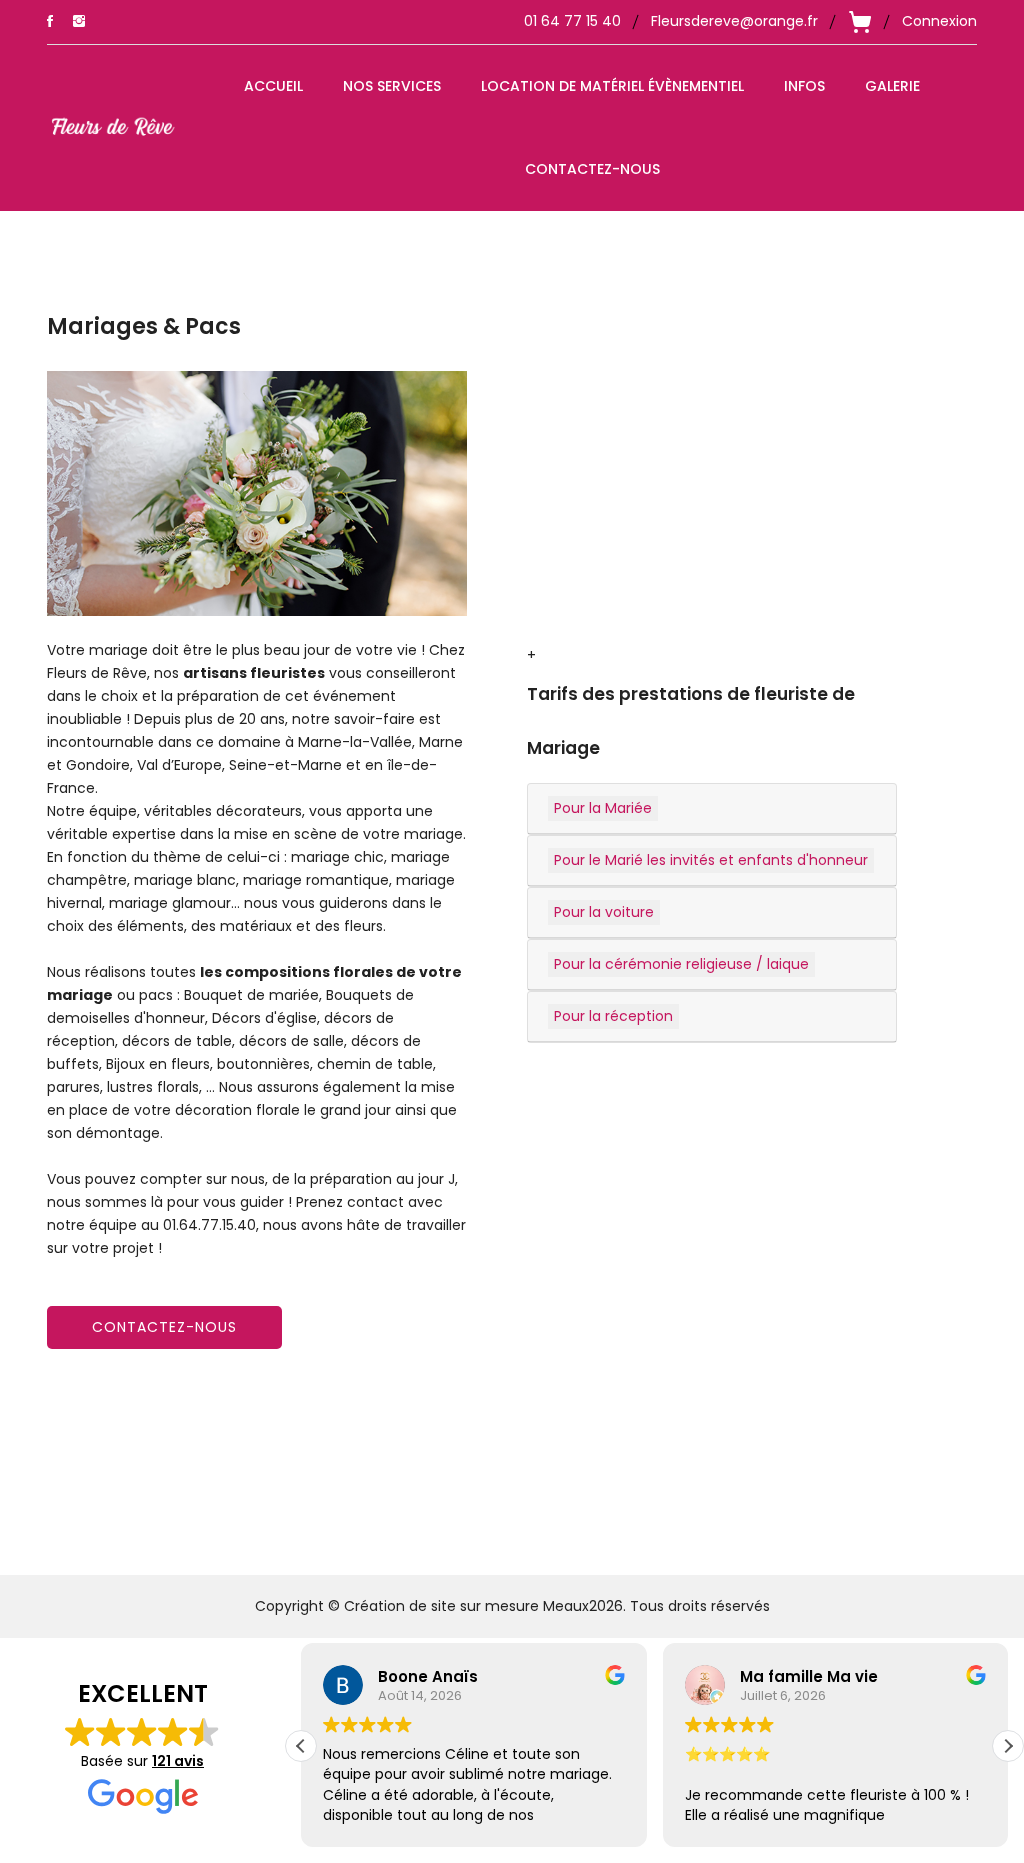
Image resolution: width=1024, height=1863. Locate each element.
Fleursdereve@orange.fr (734, 21)
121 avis (178, 1761)
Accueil (273, 86)
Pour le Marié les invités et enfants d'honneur (711, 860)
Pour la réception (613, 1016)
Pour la (603, 808)
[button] (1008, 1746)
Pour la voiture (604, 912)
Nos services (392, 86)
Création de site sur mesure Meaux (466, 1606)
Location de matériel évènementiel (612, 86)
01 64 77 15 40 (572, 21)
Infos (804, 86)
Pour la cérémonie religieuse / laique (681, 964)
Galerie (892, 86)
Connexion (939, 21)
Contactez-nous (592, 169)
